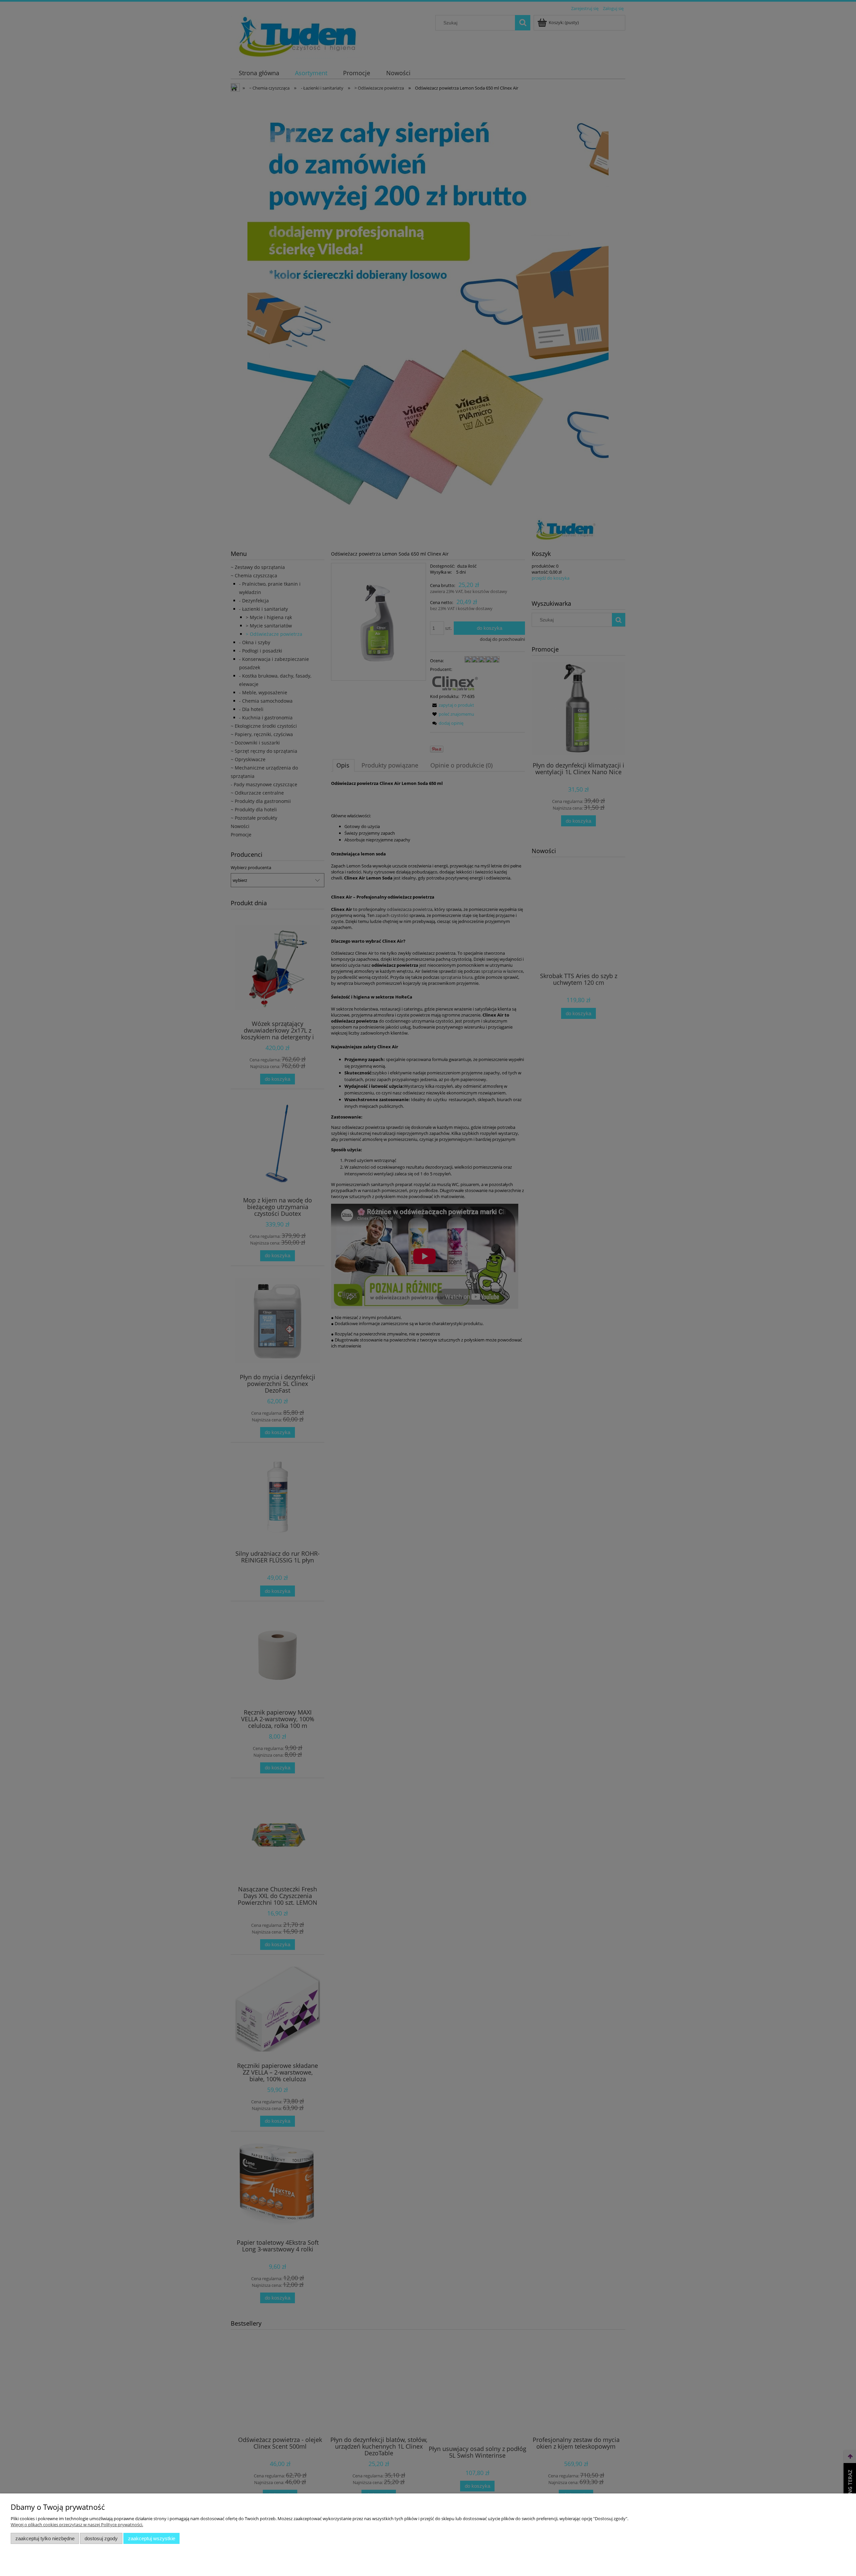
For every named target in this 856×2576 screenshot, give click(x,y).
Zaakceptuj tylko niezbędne (45, 2538)
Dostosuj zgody (101, 2538)
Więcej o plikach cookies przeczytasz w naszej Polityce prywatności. (77, 2525)
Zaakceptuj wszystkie (152, 2538)
